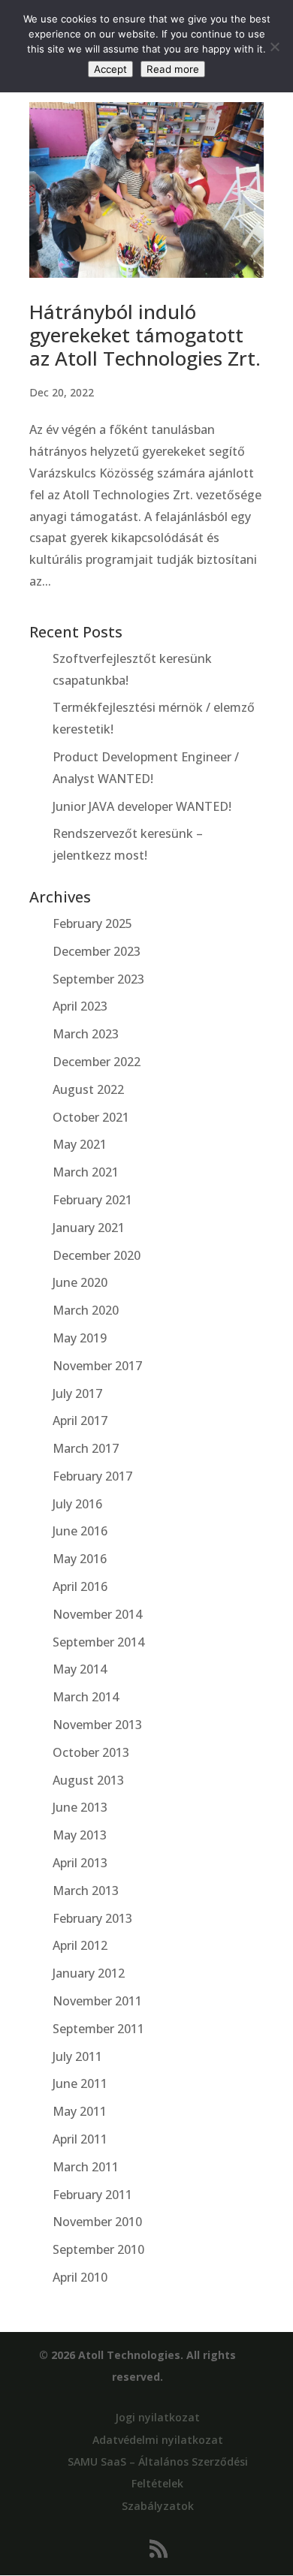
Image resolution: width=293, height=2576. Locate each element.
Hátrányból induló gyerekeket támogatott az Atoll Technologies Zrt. (145, 335)
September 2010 (98, 2249)
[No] (274, 47)
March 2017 (86, 1448)
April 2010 (80, 2277)
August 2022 (88, 1089)
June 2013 (80, 1807)
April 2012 (80, 1945)
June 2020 (80, 1282)
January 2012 (89, 1973)
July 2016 (77, 1504)
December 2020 (97, 1255)
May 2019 (80, 1338)
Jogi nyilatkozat (157, 2417)
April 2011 (80, 2139)
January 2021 (89, 1228)
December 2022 (97, 1062)
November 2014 (97, 1614)
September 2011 (98, 2029)
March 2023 (86, 1034)
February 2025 (92, 923)
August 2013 (88, 1780)
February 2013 (92, 1918)
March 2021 (86, 1172)
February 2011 (92, 2195)
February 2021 (92, 1200)
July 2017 (77, 1393)
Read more (173, 69)
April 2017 (80, 1421)
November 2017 (97, 1366)
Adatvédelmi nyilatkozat (158, 2440)
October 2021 (91, 1117)
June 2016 (80, 1531)
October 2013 (91, 1752)
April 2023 (80, 1006)
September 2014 (98, 1642)
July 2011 (77, 2056)
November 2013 (97, 1725)
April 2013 (80, 1863)
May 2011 (80, 2111)
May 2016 (80, 1559)
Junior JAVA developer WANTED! (142, 806)
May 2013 (80, 1835)
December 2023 (97, 951)
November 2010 (97, 2222)
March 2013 (86, 1891)
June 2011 (80, 2083)
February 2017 (92, 1476)
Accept (110, 69)
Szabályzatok (158, 2506)
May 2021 (80, 1144)
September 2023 (98, 979)
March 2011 (86, 2167)
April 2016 (80, 1586)
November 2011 (97, 2001)
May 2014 (80, 1669)
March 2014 (86, 1697)
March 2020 (86, 1310)
